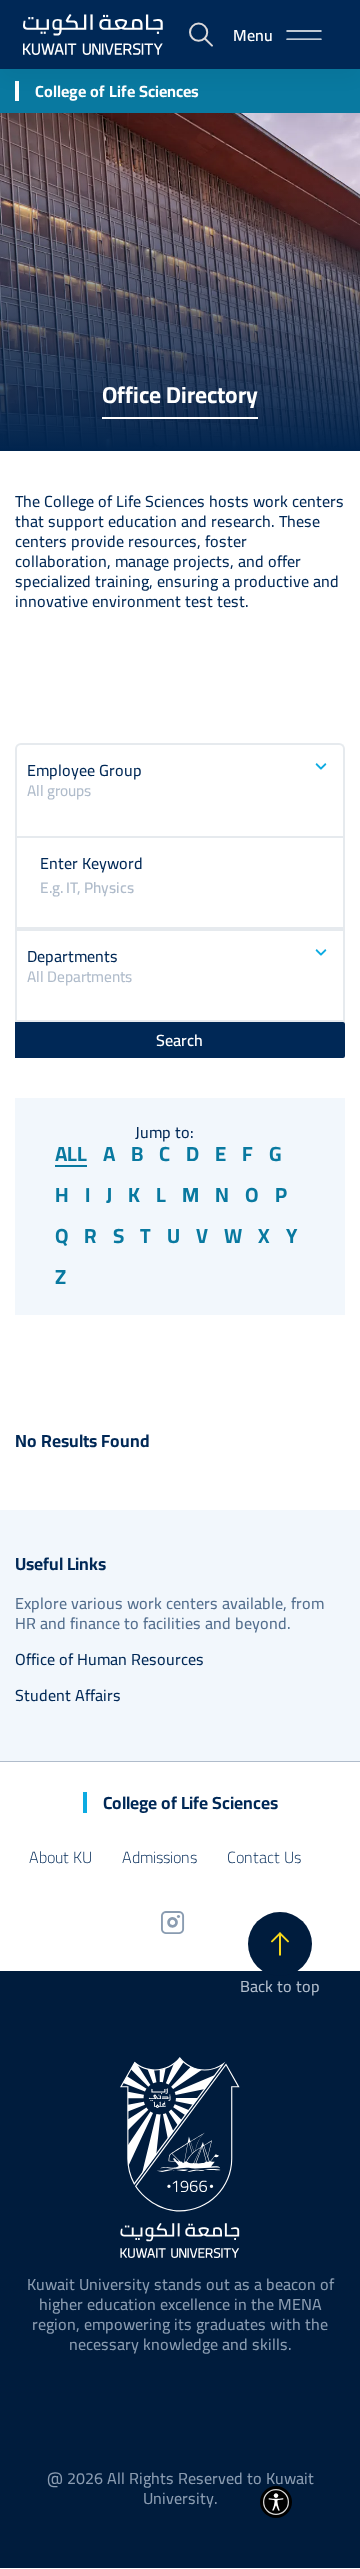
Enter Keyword (91, 863)
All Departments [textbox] (79, 977)
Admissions (159, 1857)
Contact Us (264, 1857)
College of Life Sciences (117, 91)
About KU (60, 1857)
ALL (71, 1154)
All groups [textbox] (59, 791)
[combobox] (180, 802)
